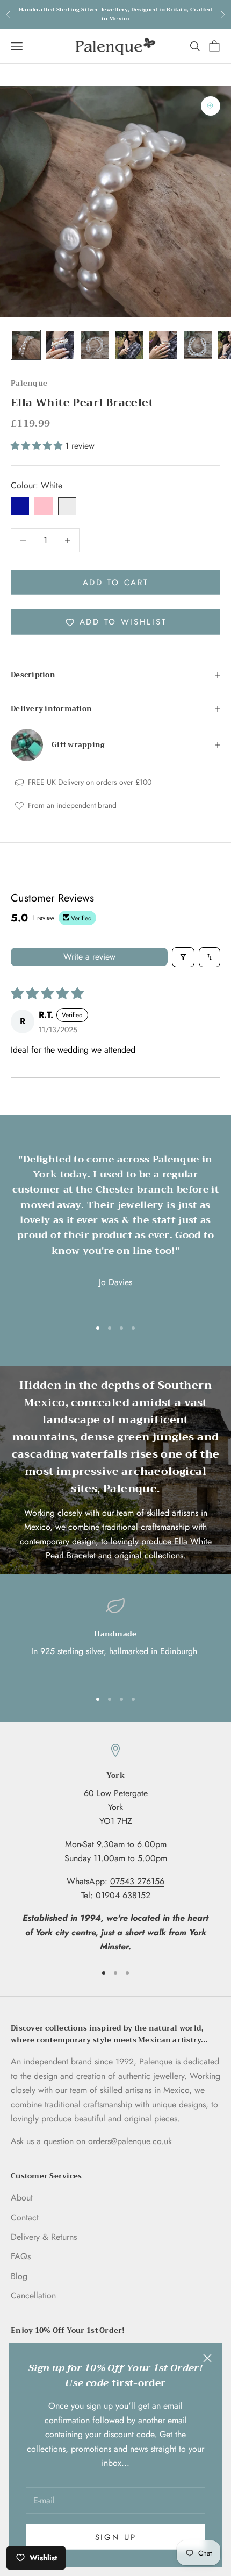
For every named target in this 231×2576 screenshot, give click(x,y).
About (22, 2198)
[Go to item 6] (198, 345)
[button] (38, 446)
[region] (115, 1638)
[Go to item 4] (129, 345)
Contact (25, 2217)
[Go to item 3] (95, 345)
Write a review (89, 957)
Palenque (29, 383)
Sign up (116, 2537)
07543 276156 (137, 1881)
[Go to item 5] (163, 345)
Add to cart (116, 583)
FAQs (21, 2256)
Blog (19, 2276)
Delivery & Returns (44, 2237)
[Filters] (183, 957)
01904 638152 (123, 1895)
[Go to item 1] (26, 345)
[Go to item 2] (60, 345)
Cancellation (33, 2295)
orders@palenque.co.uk (130, 2141)
